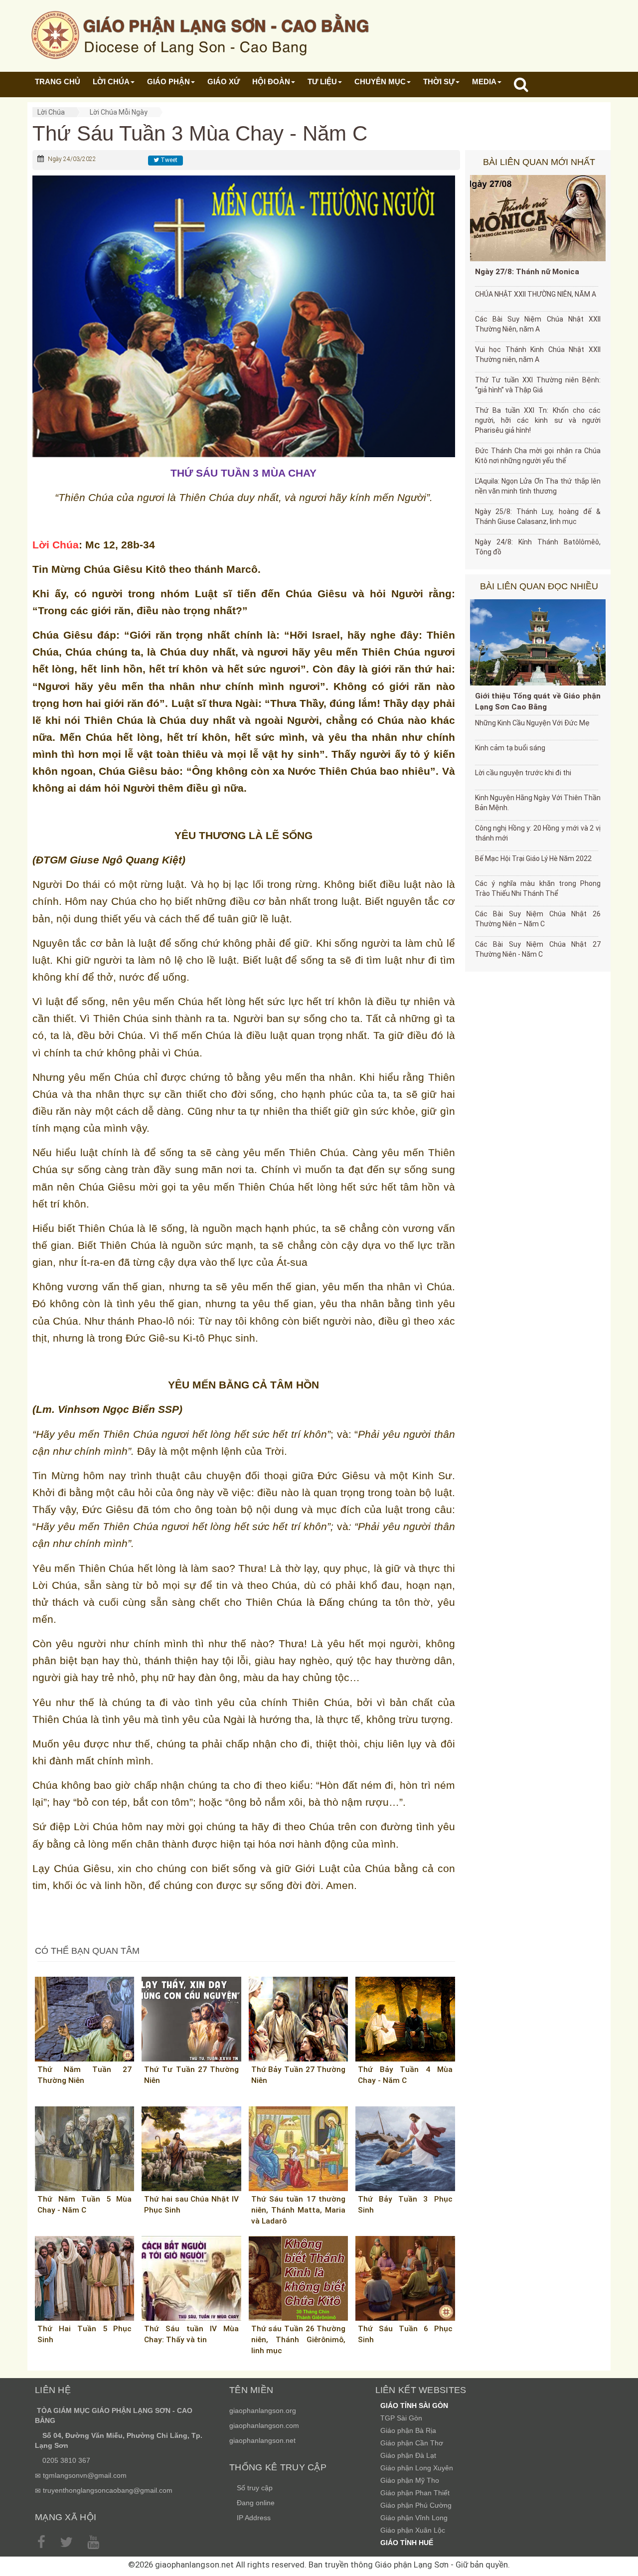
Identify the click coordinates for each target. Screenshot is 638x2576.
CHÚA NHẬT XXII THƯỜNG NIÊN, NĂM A (536, 294)
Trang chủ (58, 82)
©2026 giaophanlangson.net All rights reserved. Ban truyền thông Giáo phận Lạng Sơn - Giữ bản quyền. (319, 2565)
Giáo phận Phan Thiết (415, 2493)
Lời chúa (111, 82)
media (484, 82)
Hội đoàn (271, 82)
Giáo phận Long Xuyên (417, 2468)
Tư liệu (322, 82)
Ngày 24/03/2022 (72, 159)
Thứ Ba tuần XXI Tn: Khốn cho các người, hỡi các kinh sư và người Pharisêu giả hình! (538, 420)
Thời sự (439, 82)
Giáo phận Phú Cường (416, 2505)
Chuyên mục (380, 82)
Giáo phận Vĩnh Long (414, 2518)
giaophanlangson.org (263, 2410)
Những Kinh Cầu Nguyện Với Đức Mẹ (532, 723)
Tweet (168, 160)
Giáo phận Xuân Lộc (413, 2530)
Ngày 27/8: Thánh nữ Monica (527, 272)
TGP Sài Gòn (401, 2418)
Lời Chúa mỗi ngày (119, 112)
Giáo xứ (224, 82)
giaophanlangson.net (262, 2440)
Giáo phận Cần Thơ (412, 2443)
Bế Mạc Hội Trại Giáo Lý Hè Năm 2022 (533, 859)
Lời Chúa (51, 112)
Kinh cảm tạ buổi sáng (510, 748)
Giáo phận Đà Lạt (408, 2455)
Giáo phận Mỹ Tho (410, 2480)
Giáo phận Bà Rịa (408, 2430)
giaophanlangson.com (264, 2425)
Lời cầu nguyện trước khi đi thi (523, 773)
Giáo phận (168, 82)
